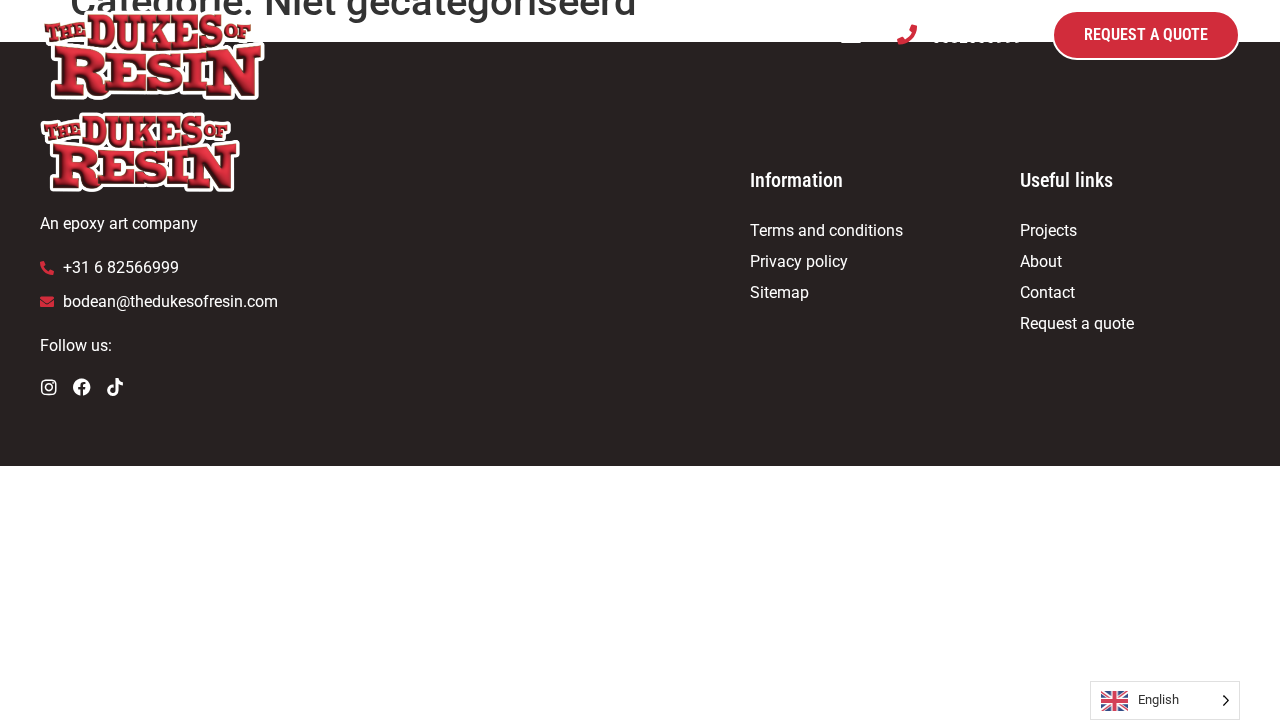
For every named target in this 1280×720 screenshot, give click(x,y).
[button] (850, 35)
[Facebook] (82, 387)
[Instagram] (49, 387)
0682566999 (977, 36)
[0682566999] (907, 35)
